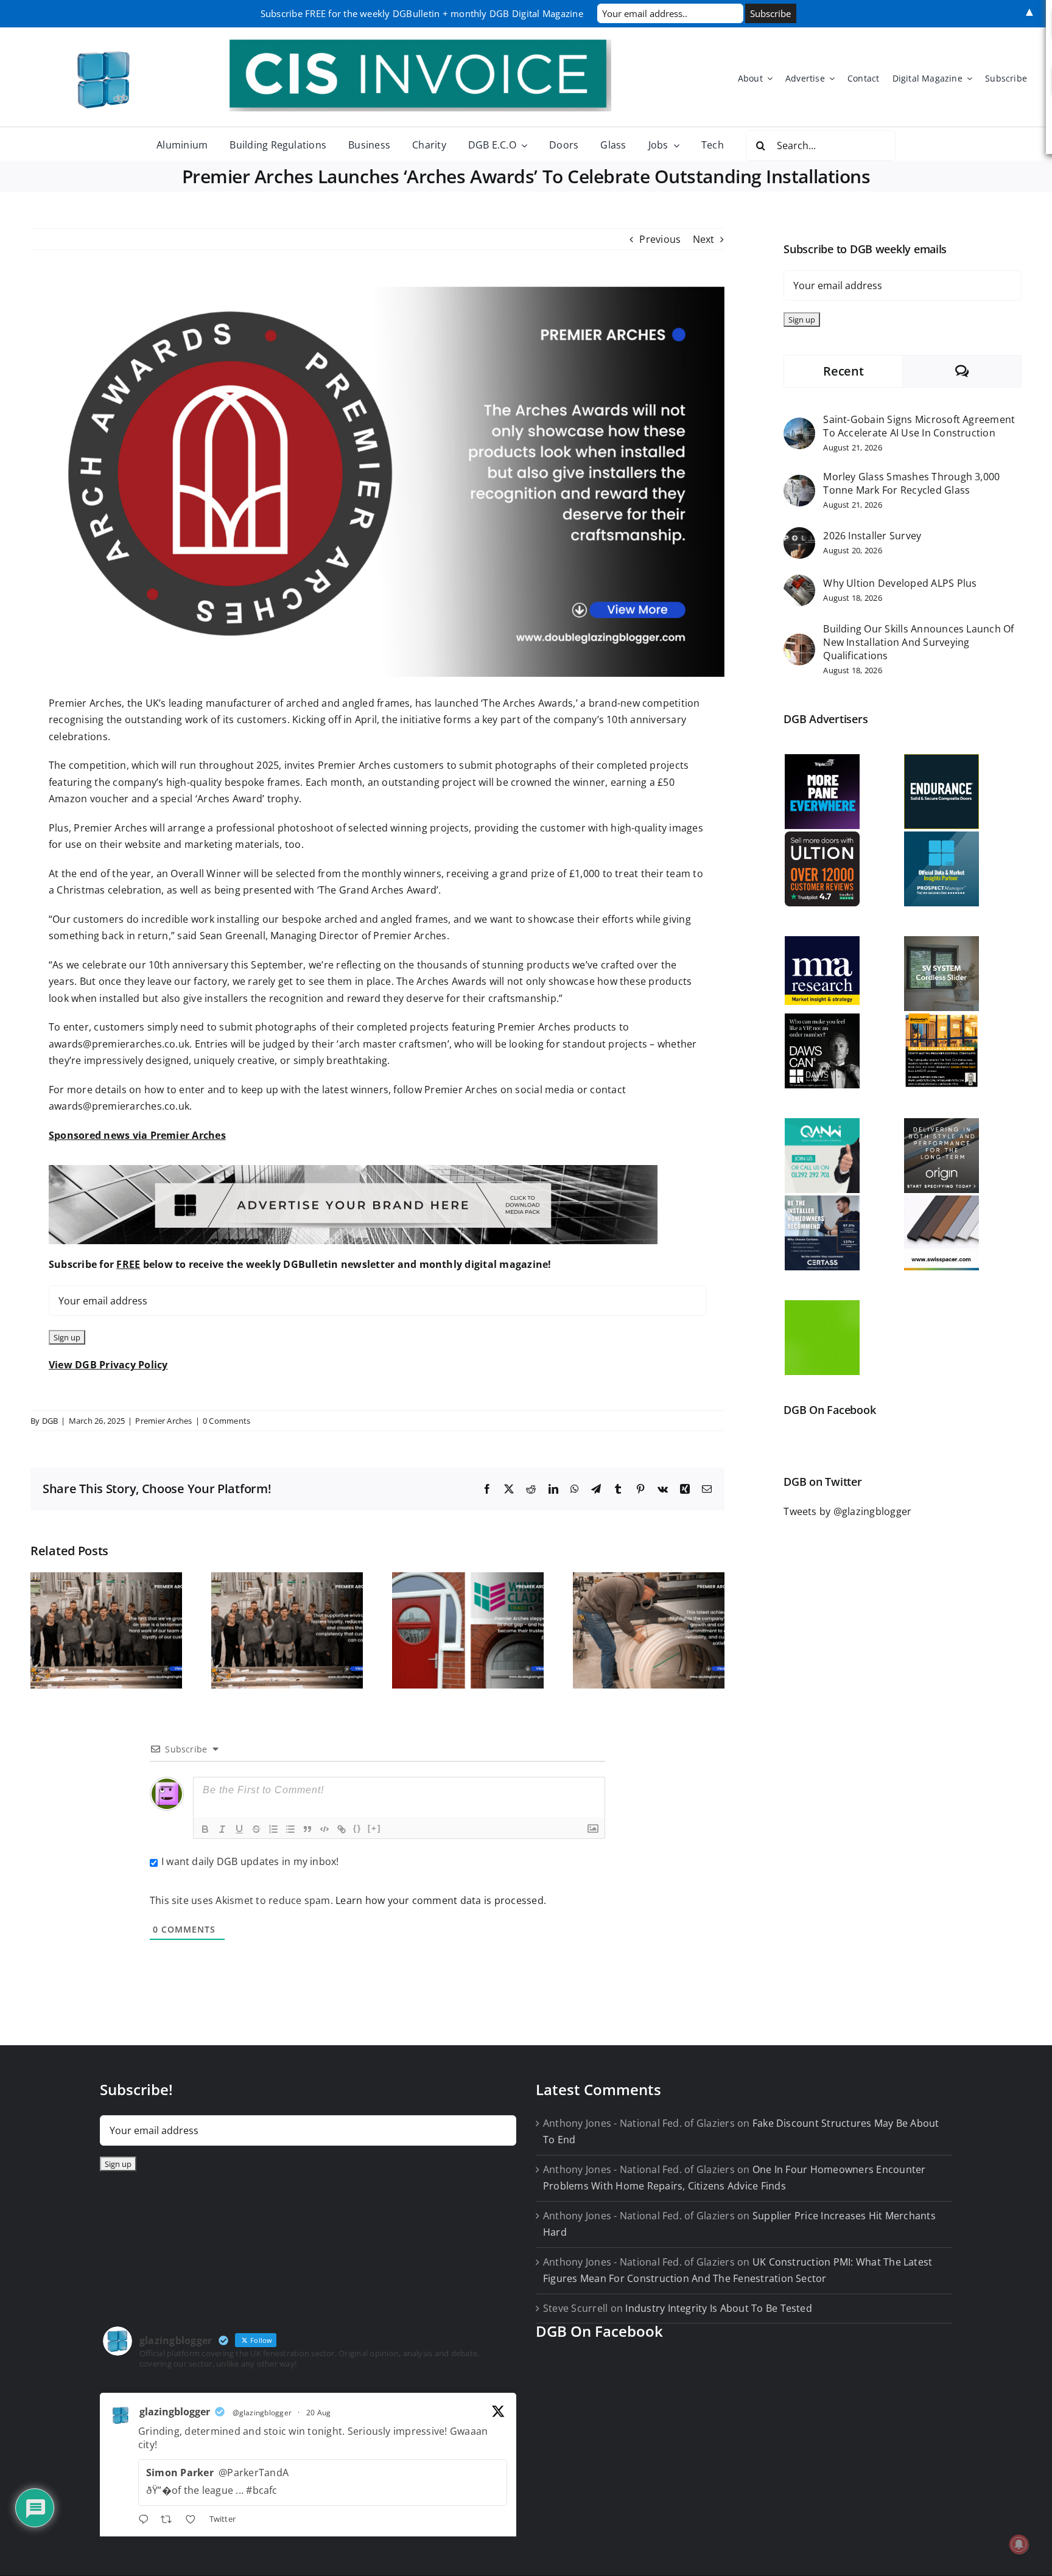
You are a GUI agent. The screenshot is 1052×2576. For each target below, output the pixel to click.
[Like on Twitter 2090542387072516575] (194, 2521)
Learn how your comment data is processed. (441, 1900)
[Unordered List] (290, 1829)
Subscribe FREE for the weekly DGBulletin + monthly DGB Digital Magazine (422, 13)
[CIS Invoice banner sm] (420, 44)
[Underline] (239, 1829)
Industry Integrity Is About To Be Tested (719, 2308)
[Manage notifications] (1019, 2544)
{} (357, 1828)
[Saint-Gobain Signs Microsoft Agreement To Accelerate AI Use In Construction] (799, 425)
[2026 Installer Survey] (799, 535)
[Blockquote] (307, 1829)
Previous (660, 239)
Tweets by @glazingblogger (847, 1511)
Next (704, 239)
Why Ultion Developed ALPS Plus (900, 583)
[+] (374, 1828)
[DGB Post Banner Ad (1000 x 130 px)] (353, 1170)
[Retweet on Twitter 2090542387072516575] (170, 2521)
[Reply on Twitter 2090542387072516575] (146, 2521)
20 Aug (318, 2413)
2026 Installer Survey (872, 536)
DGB (50, 1421)
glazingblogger (175, 2412)
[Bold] (205, 1829)
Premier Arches (163, 1421)
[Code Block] (324, 1829)
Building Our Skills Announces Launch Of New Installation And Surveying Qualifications (918, 642)
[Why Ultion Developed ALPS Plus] (799, 583)
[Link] (342, 1829)
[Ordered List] (273, 1829)
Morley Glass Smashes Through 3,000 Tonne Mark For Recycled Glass (911, 483)
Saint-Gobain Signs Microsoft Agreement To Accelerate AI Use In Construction (919, 426)
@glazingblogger (262, 2413)
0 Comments (226, 1421)
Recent (843, 371)
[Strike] (256, 1829)
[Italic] (222, 1829)
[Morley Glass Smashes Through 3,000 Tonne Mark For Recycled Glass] (799, 483)
